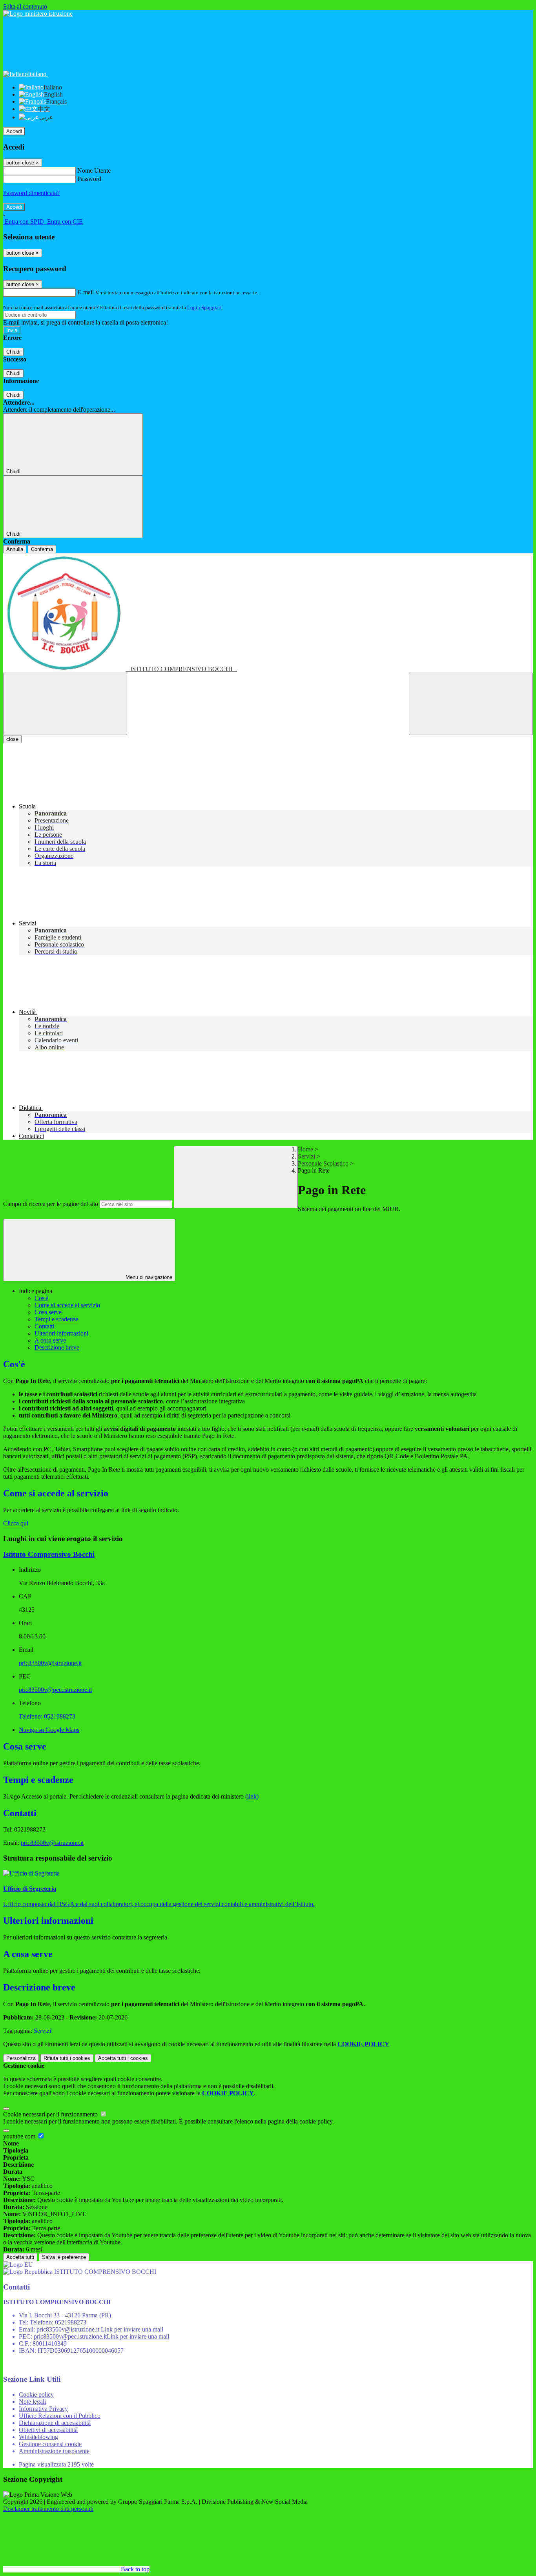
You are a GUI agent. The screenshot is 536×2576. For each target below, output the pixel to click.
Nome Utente (94, 171)
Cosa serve (48, 1312)
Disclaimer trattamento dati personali (48, 2509)
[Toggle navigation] (65, 704)
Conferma (42, 549)
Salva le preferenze (64, 2257)
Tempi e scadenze (57, 1319)
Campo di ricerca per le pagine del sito (51, 1204)
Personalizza (21, 2058)
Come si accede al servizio (67, 1305)
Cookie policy (36, 2394)
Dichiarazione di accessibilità (55, 2423)
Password (89, 179)
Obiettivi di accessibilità (48, 2430)
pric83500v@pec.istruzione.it (55, 1690)
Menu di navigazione (148, 1277)
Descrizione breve (57, 1347)
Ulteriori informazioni (61, 1333)
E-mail (86, 292)
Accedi (14, 131)
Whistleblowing (38, 2437)
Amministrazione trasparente (54, 2451)
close (12, 739)
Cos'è (41, 1298)
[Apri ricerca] (471, 704)
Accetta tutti (123, 2058)
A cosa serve (50, 1340)
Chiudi (13, 352)
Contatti (44, 1326)
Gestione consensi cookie (50, 2444)
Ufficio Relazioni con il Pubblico (60, 2416)
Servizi (306, 1156)
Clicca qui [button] (16, 1523)
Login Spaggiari (204, 307)
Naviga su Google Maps (49, 1730)
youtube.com (20, 2136)
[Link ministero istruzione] (38, 14)
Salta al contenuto (25, 6)
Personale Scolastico (323, 1163)
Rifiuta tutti (67, 2058)
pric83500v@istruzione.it (50, 1663)
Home (305, 1149)
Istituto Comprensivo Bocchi (49, 1554)
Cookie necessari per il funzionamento (51, 2114)
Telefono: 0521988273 (47, 1716)
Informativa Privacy (43, 2409)
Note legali (32, 2402)
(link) (252, 1796)
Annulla (15, 549)
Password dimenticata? (31, 193)
